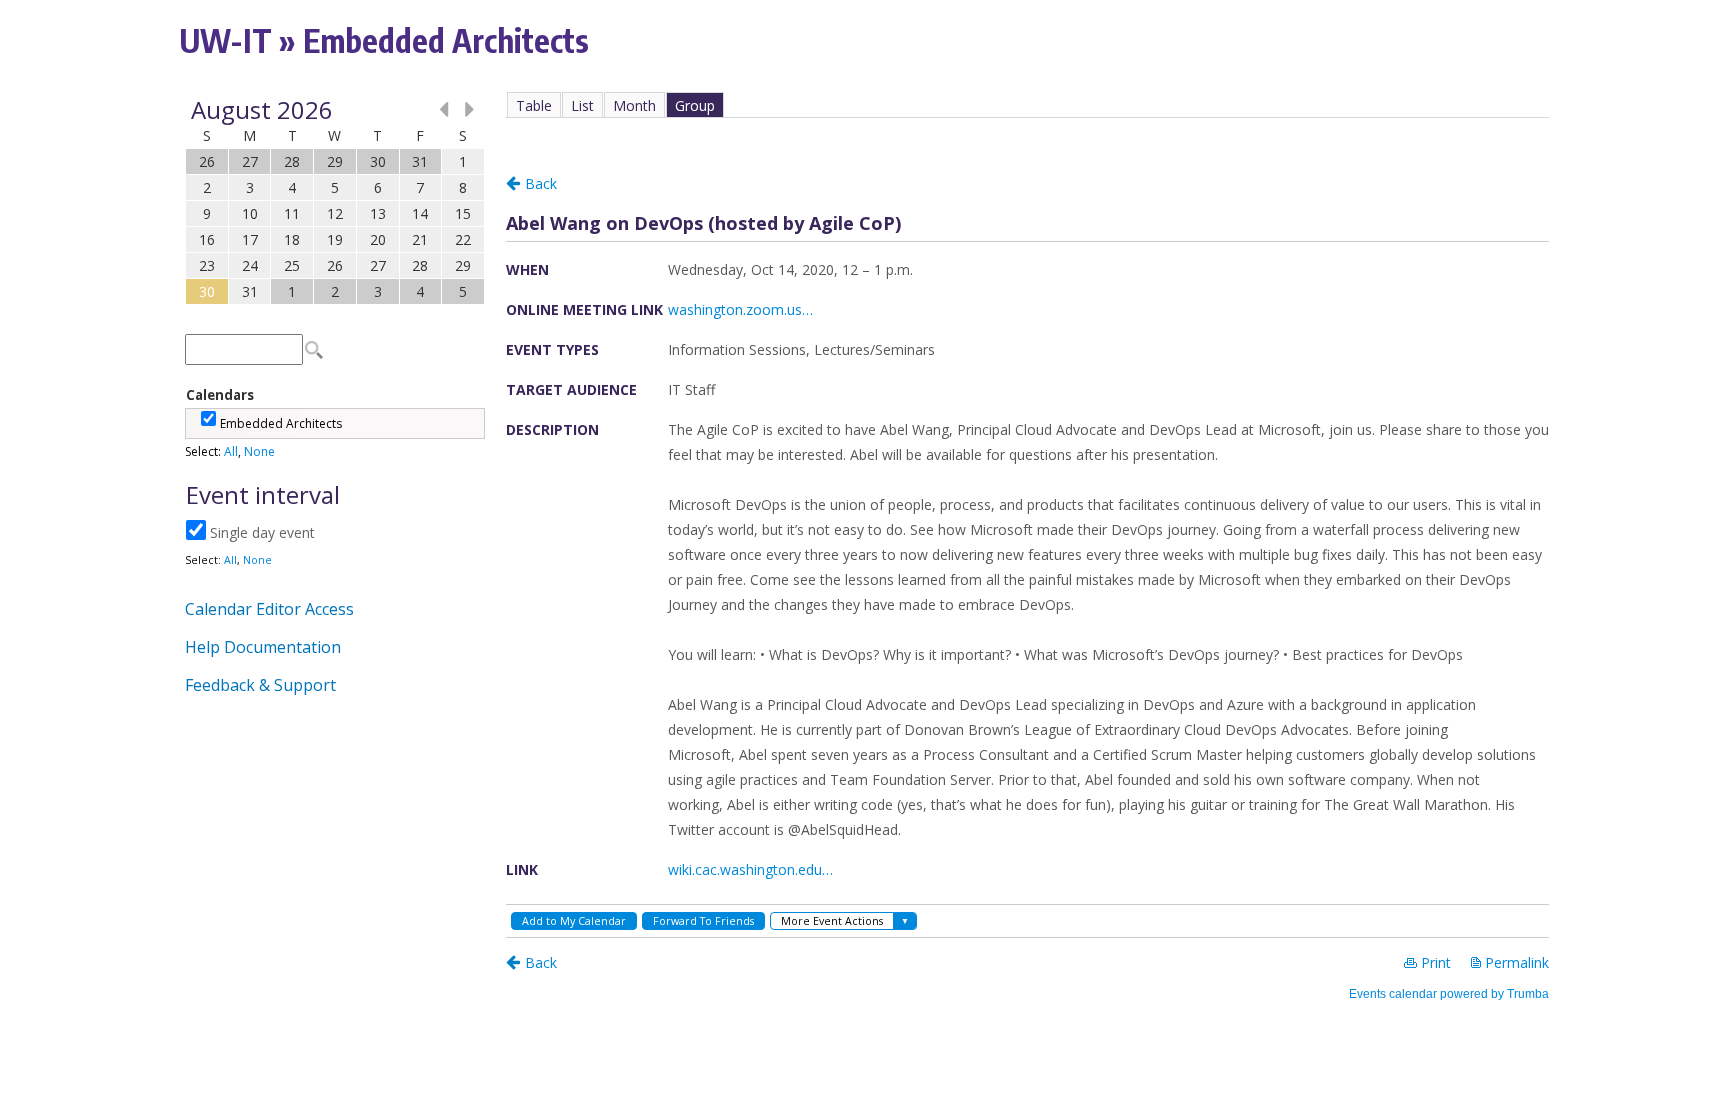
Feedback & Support (260, 685)
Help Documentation (263, 647)
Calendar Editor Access (269, 609)
